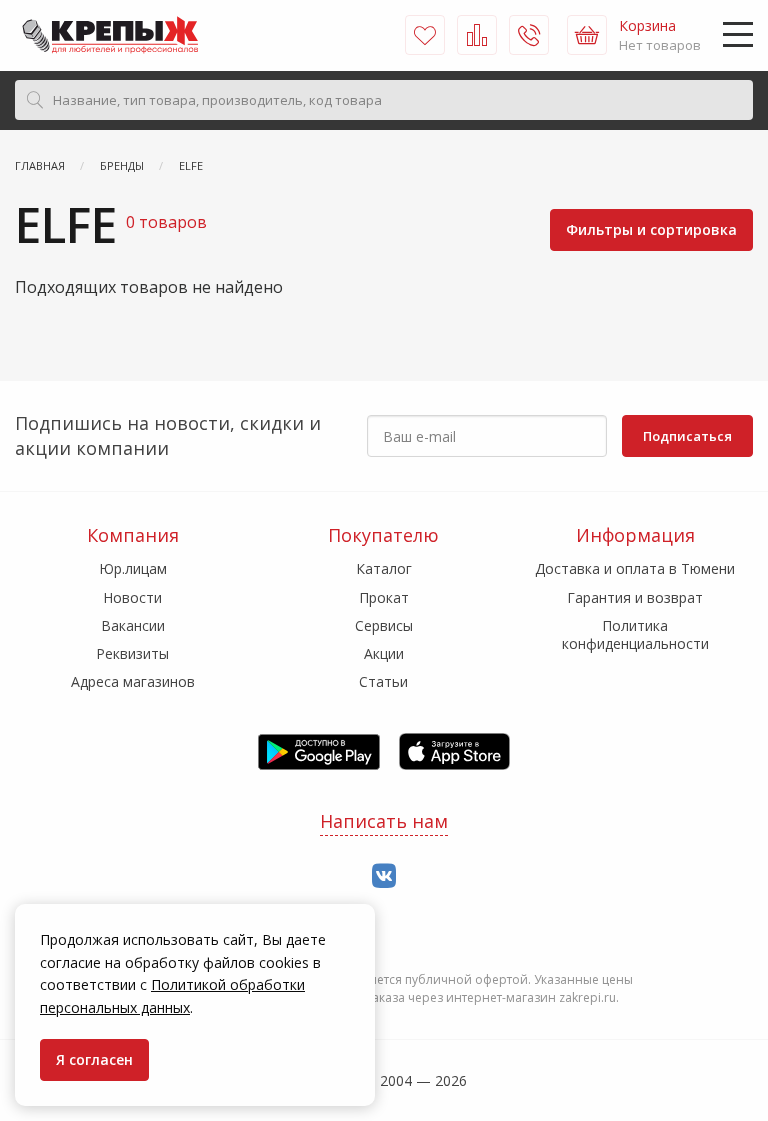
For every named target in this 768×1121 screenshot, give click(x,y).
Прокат (384, 597)
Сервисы (384, 625)
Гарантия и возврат (635, 597)
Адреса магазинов (133, 681)
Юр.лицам (133, 568)
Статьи (383, 681)
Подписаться (687, 436)
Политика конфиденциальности (635, 634)
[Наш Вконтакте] (384, 876)
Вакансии (133, 625)
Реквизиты (132, 653)
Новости (132, 597)
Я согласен (94, 1059)
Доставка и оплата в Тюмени (635, 568)
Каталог (384, 568)
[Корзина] (587, 35)
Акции (384, 653)
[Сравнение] (477, 35)
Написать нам (384, 821)
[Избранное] (425, 35)
